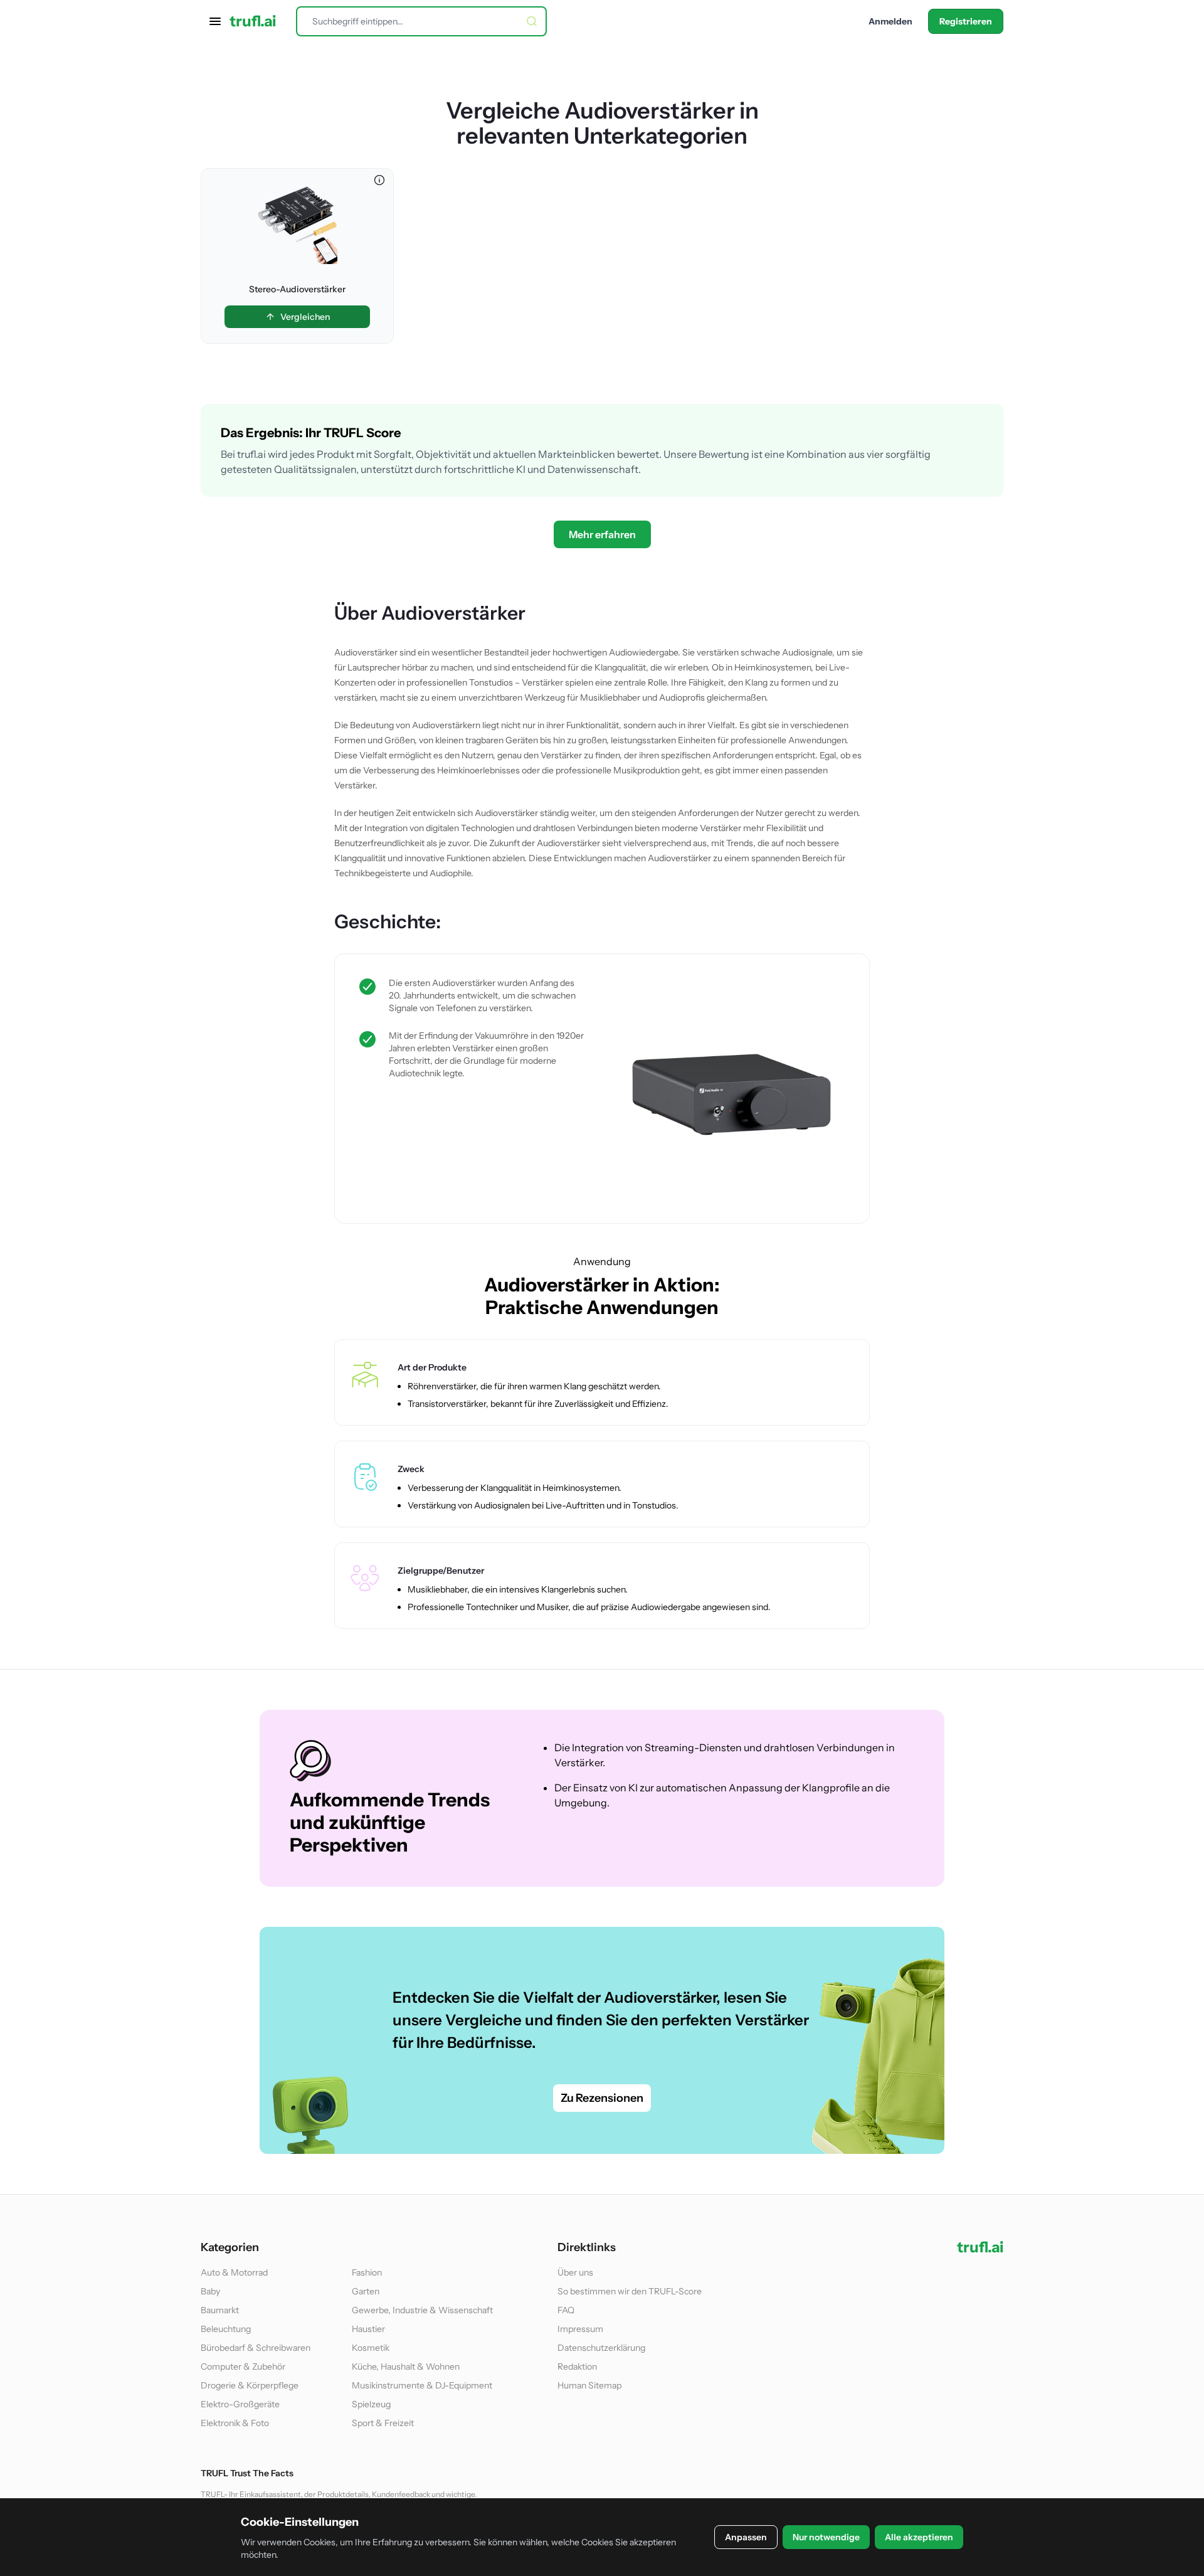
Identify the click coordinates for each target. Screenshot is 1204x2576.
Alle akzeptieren (919, 2537)
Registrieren (966, 21)
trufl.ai (253, 21)
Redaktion (577, 2367)
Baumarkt (220, 2310)
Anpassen (746, 2537)
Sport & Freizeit (383, 2423)
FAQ (566, 2310)
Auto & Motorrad (234, 2272)
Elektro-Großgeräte (240, 2404)
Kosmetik (371, 2348)
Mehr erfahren (602, 534)
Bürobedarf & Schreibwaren (256, 2348)
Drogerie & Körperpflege (250, 2385)
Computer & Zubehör (243, 2367)
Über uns (575, 2272)
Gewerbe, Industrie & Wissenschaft (422, 2310)
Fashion (367, 2272)
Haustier (368, 2329)
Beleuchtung (226, 2329)
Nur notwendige (826, 2537)
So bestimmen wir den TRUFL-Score (630, 2291)
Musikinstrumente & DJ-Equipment (422, 2385)
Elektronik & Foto (235, 2423)
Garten (366, 2291)
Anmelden (890, 21)
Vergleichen (305, 317)
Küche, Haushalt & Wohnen (406, 2367)
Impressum (580, 2329)
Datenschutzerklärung (601, 2348)
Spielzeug (371, 2404)
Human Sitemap (589, 2385)
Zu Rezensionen (602, 2098)
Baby (210, 2291)
